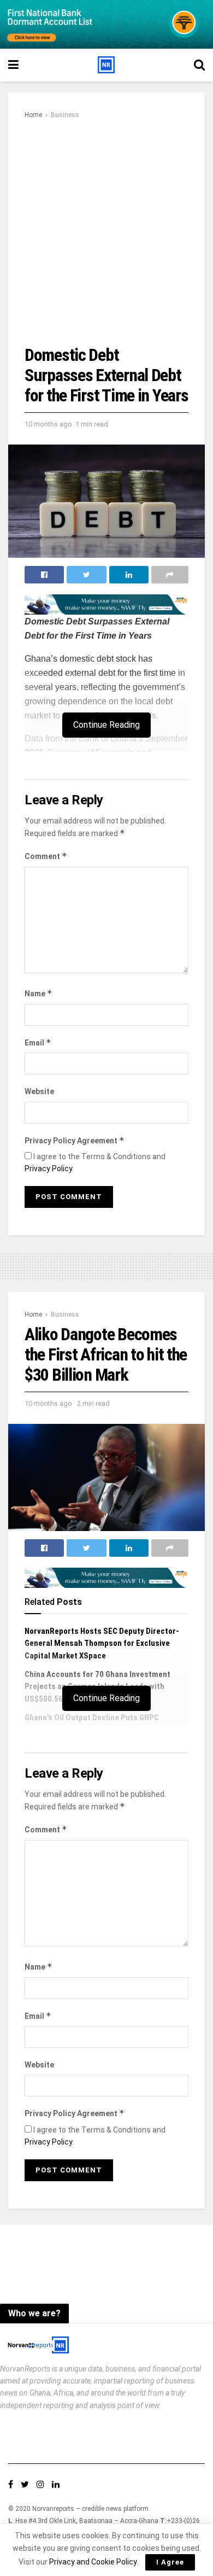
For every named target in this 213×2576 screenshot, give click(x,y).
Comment (46, 856)
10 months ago (48, 424)
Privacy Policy (48, 1169)
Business (65, 115)
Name (39, 993)
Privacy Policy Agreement (75, 1140)
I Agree (170, 2562)
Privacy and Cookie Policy (93, 2562)
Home (33, 115)
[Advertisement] (106, 233)
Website (39, 1091)
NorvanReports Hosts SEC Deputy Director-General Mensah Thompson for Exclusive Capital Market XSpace (102, 1643)
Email (38, 1042)
